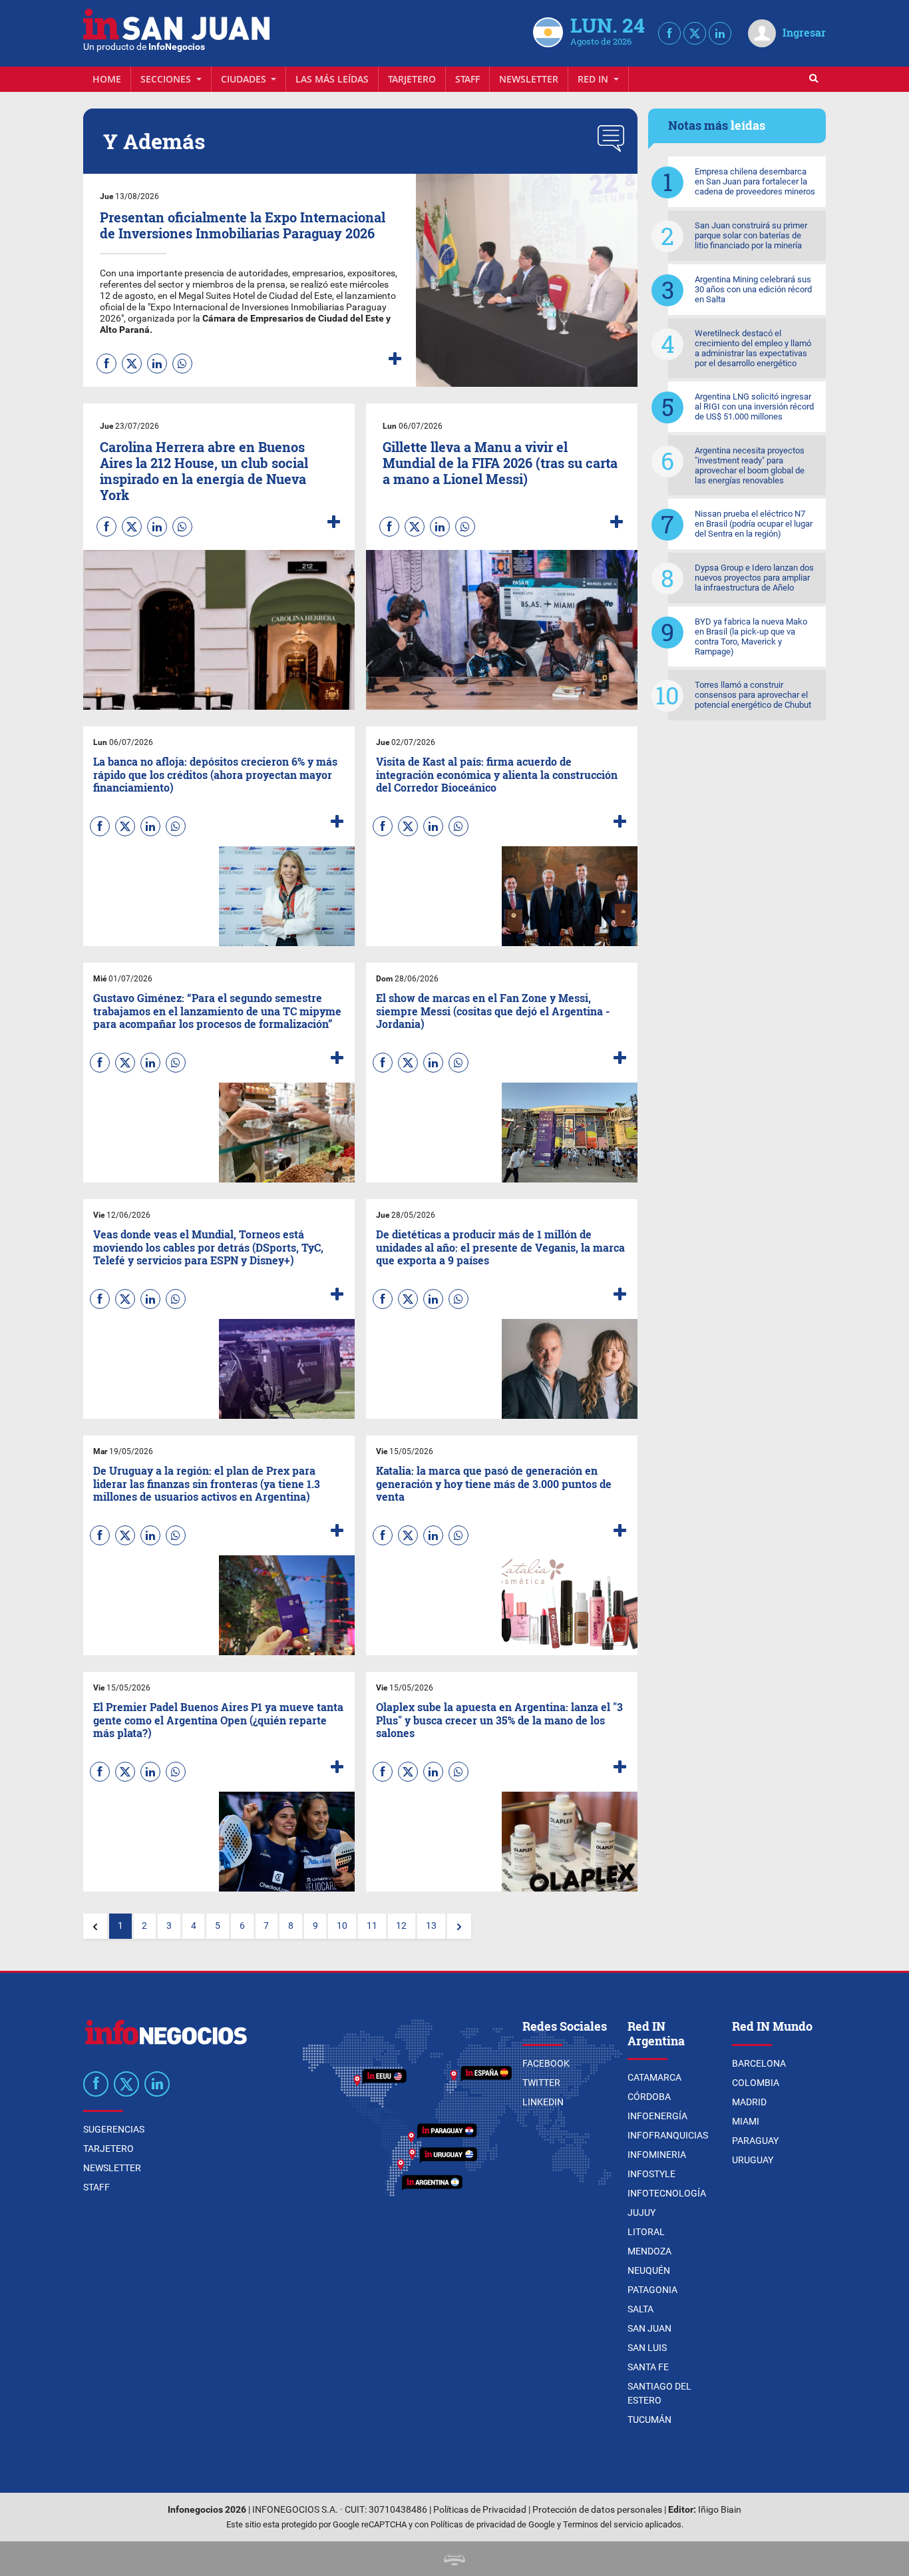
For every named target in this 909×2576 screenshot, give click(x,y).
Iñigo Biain (720, 2510)
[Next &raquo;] (459, 1926)
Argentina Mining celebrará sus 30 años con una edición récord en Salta (753, 289)
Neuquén (649, 2270)
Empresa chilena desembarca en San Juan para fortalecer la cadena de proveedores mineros (755, 181)
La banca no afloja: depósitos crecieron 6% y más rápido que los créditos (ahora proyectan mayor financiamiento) (215, 774)
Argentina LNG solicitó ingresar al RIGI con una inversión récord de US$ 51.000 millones (754, 406)
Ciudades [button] (245, 79)
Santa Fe (648, 2367)
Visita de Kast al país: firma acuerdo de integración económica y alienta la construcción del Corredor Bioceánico (497, 774)
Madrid (749, 2102)
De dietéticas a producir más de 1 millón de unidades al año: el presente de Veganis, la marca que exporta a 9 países (500, 1247)
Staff (467, 79)
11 (372, 1926)
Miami (746, 2121)
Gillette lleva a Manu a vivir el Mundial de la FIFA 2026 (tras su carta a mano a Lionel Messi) (500, 463)
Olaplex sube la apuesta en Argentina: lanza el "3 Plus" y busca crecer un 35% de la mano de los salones (499, 1719)
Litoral (646, 2232)
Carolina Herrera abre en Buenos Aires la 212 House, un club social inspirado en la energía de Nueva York (204, 471)
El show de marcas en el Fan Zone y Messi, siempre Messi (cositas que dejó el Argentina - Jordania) (493, 1010)
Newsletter (529, 79)
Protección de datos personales (597, 2510)
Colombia (756, 2083)
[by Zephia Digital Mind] (454, 2558)
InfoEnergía (657, 2116)
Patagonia (652, 2290)
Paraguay (755, 2141)
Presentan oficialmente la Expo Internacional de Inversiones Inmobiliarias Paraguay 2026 (243, 225)
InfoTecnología (667, 2193)
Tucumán (649, 2420)
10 (342, 1926)
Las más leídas (332, 79)
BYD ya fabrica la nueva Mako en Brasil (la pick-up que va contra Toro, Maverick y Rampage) (751, 637)
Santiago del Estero (659, 2393)
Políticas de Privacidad (480, 2510)
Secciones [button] (167, 79)
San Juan (649, 2328)
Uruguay (753, 2160)
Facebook (546, 2063)
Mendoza (649, 2251)
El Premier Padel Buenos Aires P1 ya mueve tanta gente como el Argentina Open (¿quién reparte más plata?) (218, 1719)
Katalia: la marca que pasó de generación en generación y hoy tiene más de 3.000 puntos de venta (494, 1483)
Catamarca (654, 2077)
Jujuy (641, 2212)
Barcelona (759, 2063)
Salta (640, 2309)
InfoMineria (657, 2155)
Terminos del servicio (603, 2524)
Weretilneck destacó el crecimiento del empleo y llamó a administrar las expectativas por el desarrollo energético (753, 348)
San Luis (647, 2348)
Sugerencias (114, 2129)
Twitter (541, 2083)
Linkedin (543, 2102)
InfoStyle (651, 2174)
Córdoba (649, 2097)
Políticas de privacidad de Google (493, 2524)
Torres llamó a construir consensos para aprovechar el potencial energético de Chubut (753, 695)
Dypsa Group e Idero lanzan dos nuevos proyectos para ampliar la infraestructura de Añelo (754, 578)
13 (431, 1926)
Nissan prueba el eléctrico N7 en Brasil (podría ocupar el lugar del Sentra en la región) (754, 524)
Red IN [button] (594, 79)
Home (107, 79)
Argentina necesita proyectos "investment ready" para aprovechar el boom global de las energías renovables (750, 465)
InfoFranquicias (668, 2135)
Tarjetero (412, 79)
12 (401, 1926)
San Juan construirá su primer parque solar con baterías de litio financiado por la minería (751, 235)
